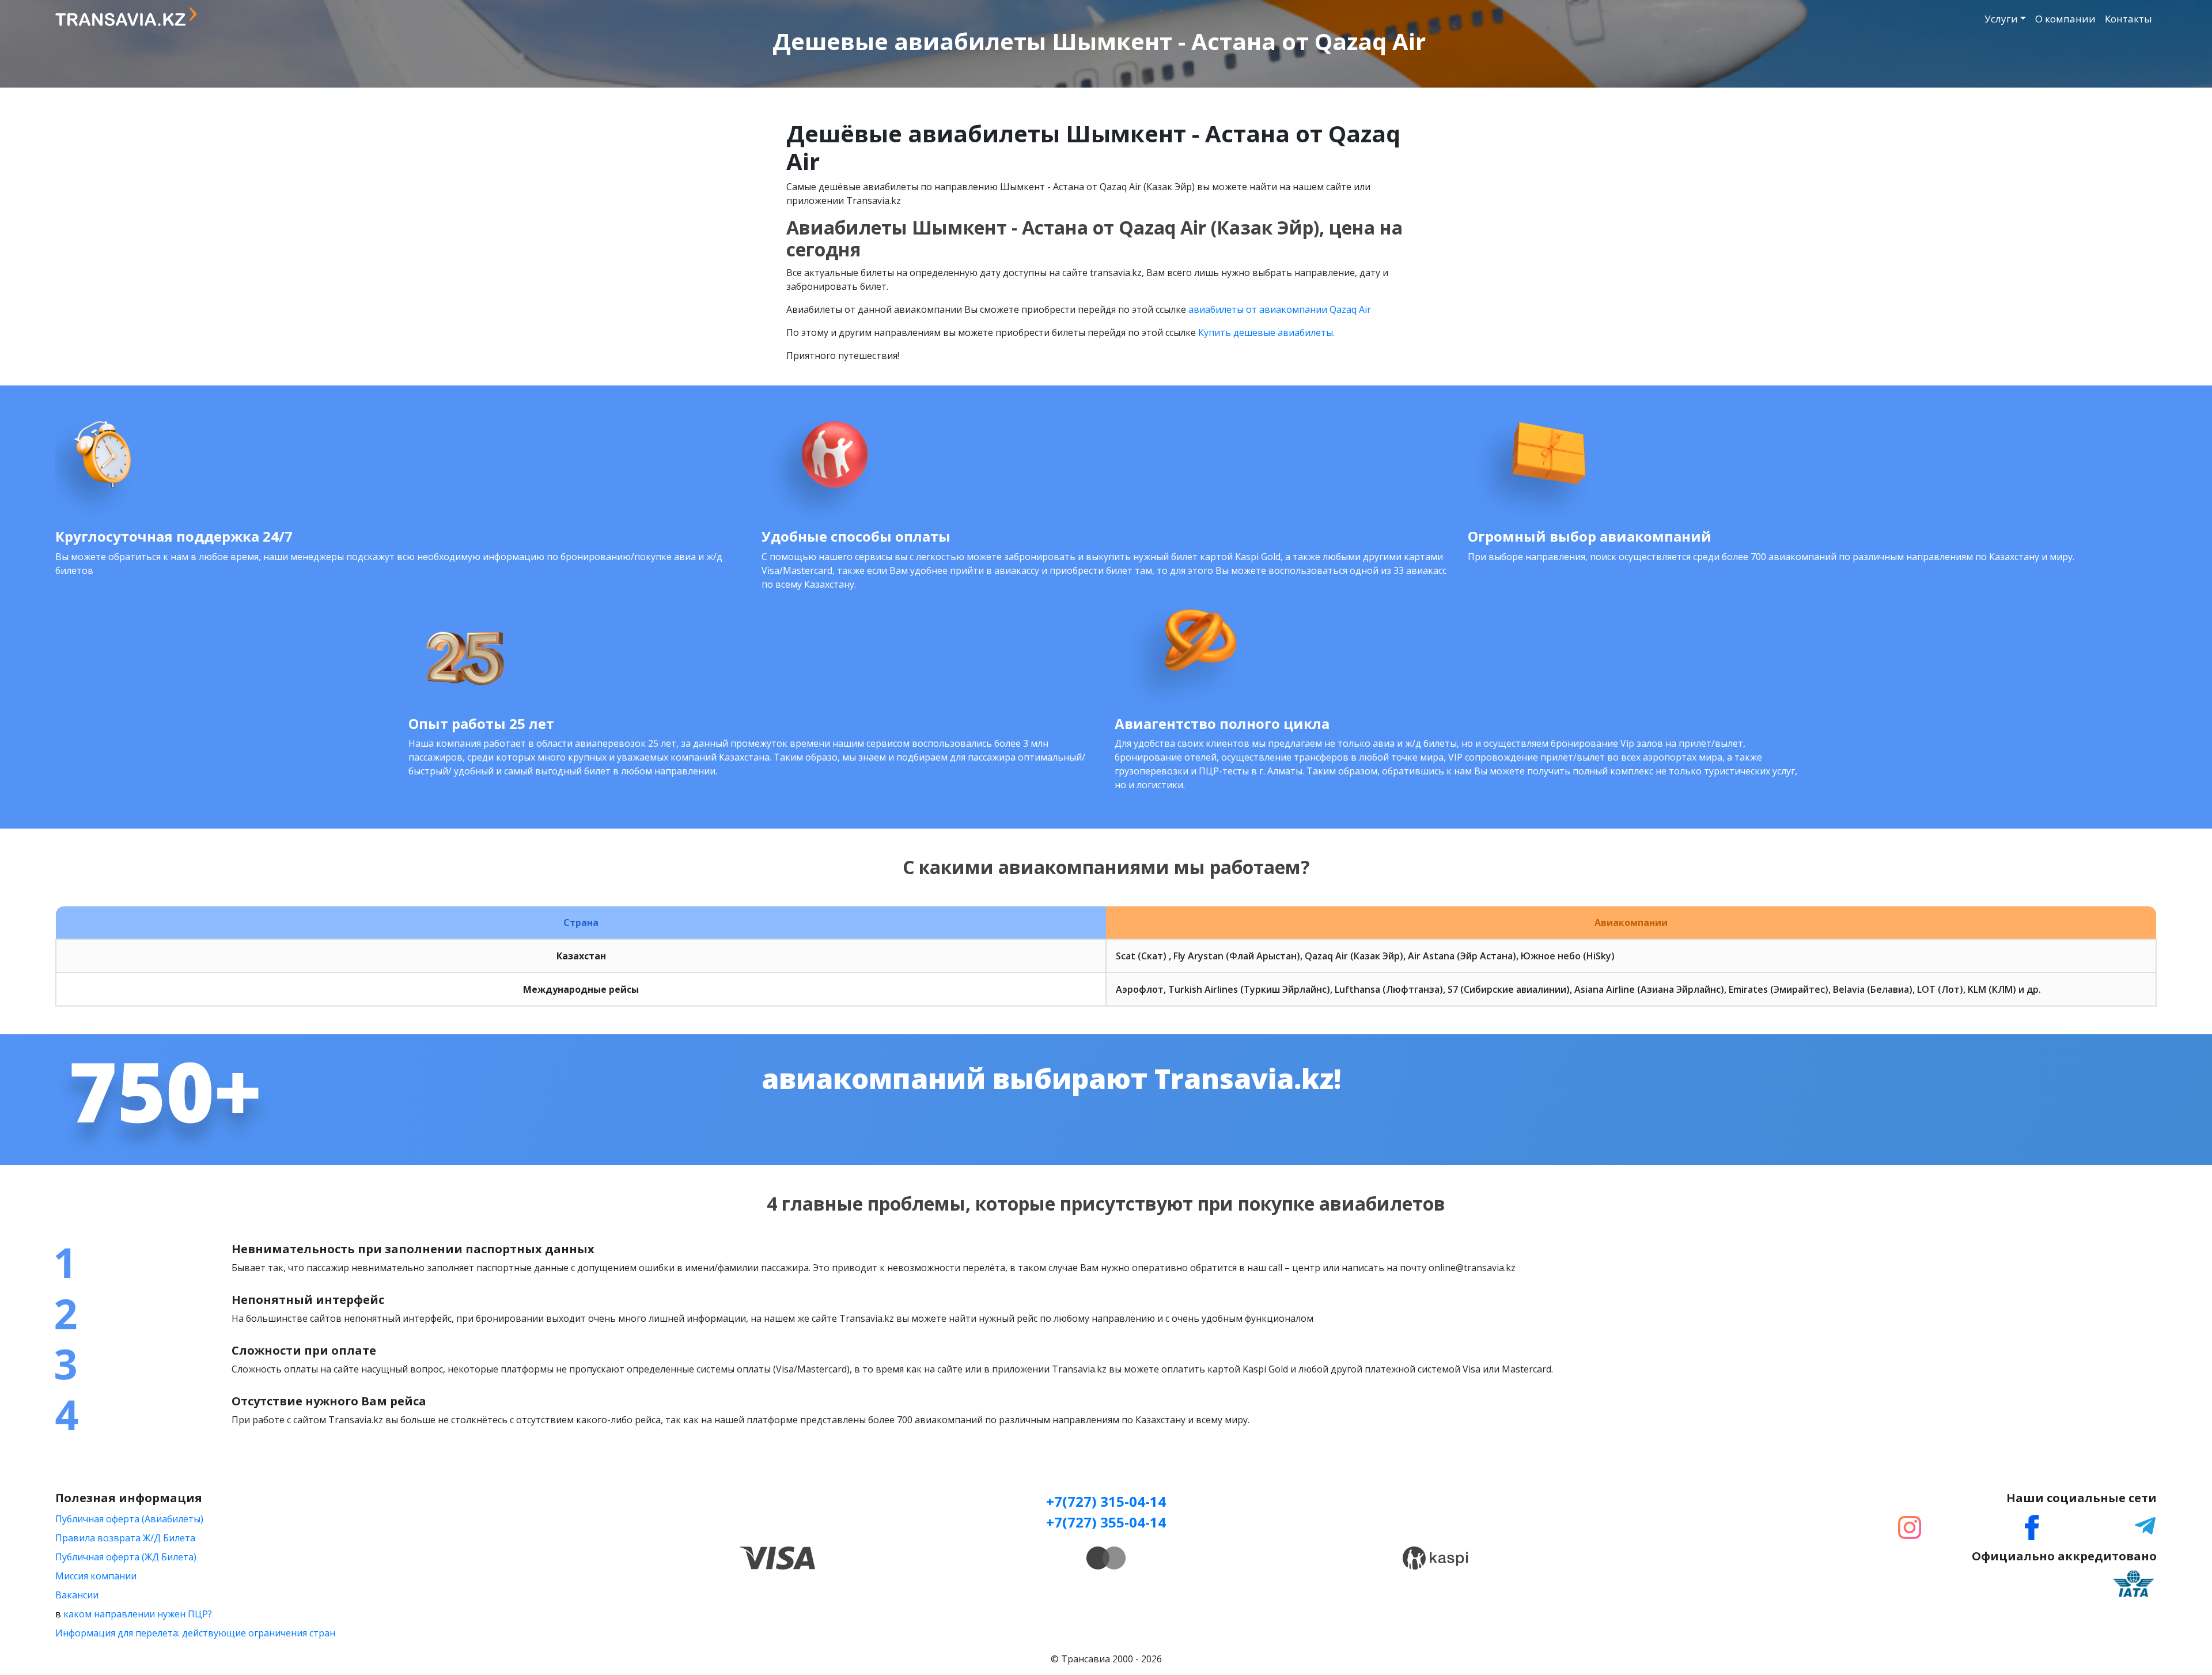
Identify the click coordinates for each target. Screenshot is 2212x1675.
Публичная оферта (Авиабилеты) (129, 1519)
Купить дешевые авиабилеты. (1266, 332)
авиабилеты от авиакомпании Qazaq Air (1280, 309)
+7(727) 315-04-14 (1106, 1501)
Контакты (2128, 19)
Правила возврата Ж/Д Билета (125, 1538)
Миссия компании (96, 1576)
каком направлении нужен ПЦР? (138, 1614)
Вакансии (77, 1595)
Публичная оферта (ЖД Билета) (126, 1557)
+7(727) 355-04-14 (1106, 1522)
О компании (2065, 19)
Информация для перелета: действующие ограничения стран (195, 1633)
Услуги (2001, 19)
